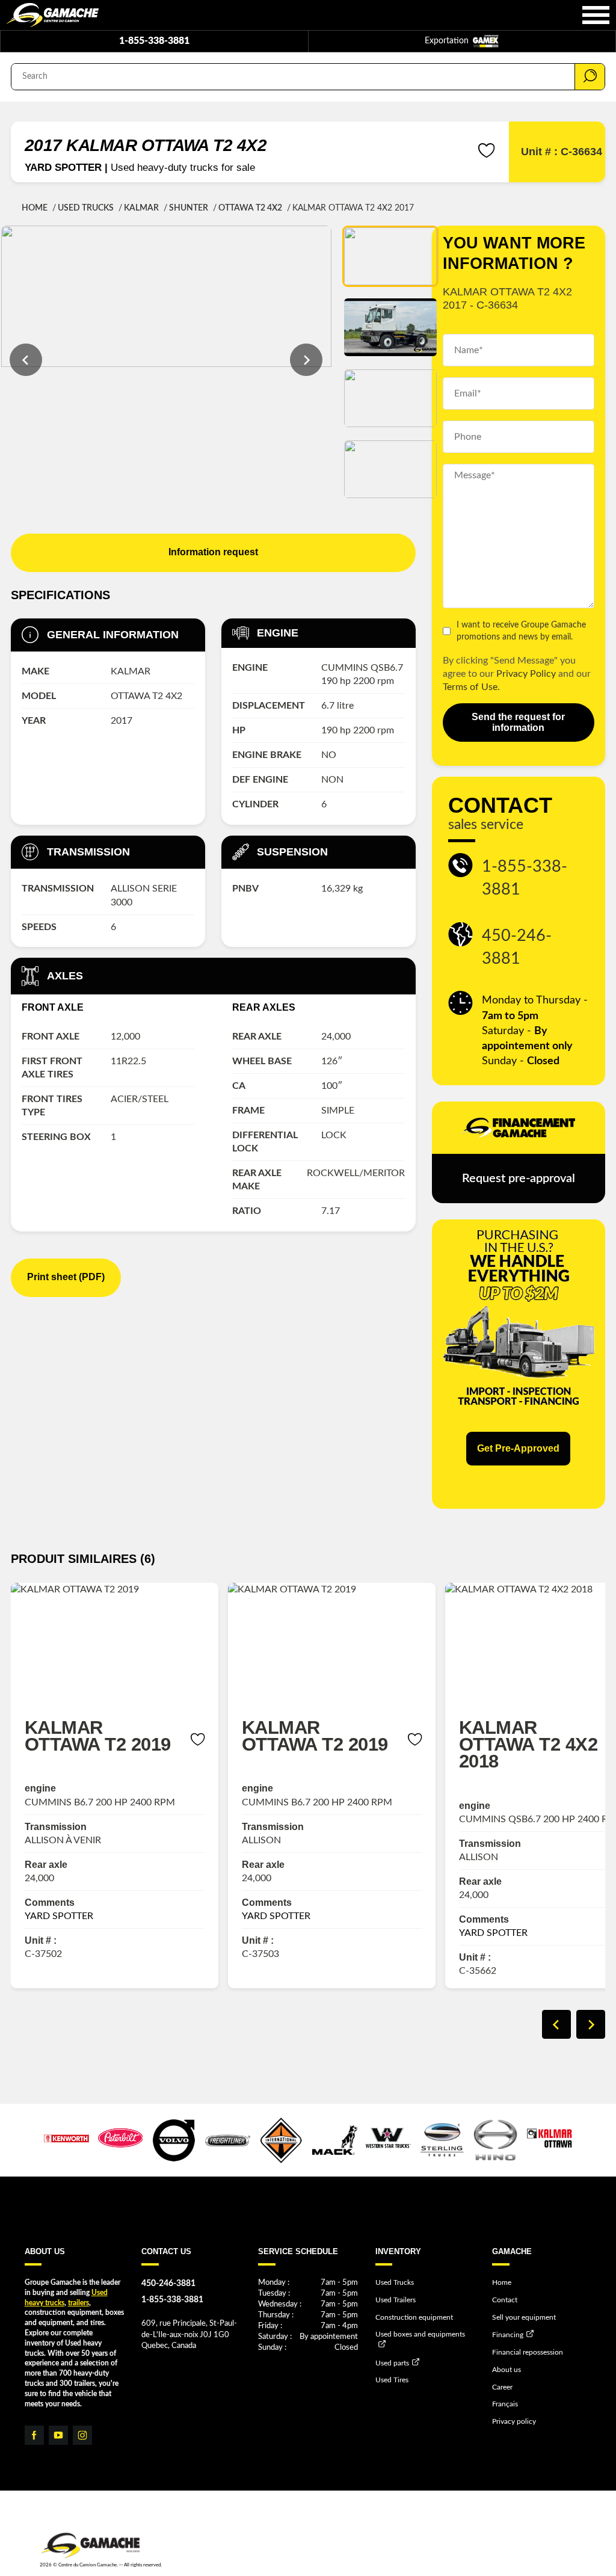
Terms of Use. (471, 687)
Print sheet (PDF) (66, 1277)
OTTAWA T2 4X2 (250, 208)
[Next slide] (306, 360)
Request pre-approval (519, 1179)
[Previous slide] (556, 2024)
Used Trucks (86, 208)
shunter (189, 208)
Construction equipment (414, 2317)
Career (502, 2387)
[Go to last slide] (26, 360)
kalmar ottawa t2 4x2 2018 (528, 1744)
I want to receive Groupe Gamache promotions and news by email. (521, 631)
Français (505, 2404)
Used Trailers (396, 2300)
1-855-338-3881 (154, 41)
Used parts (392, 2362)
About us (507, 2370)
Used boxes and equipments (420, 2334)
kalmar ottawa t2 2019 (98, 1736)
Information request (213, 552)
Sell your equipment (524, 2317)
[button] (390, 256)
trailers (79, 2303)
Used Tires (392, 2380)
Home (35, 208)
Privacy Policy (526, 674)
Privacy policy (514, 2421)
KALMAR (141, 208)
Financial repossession (528, 2352)
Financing (508, 2335)
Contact (505, 2300)
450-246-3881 (517, 947)
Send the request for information (518, 722)
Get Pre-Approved (518, 1448)
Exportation (448, 41)
